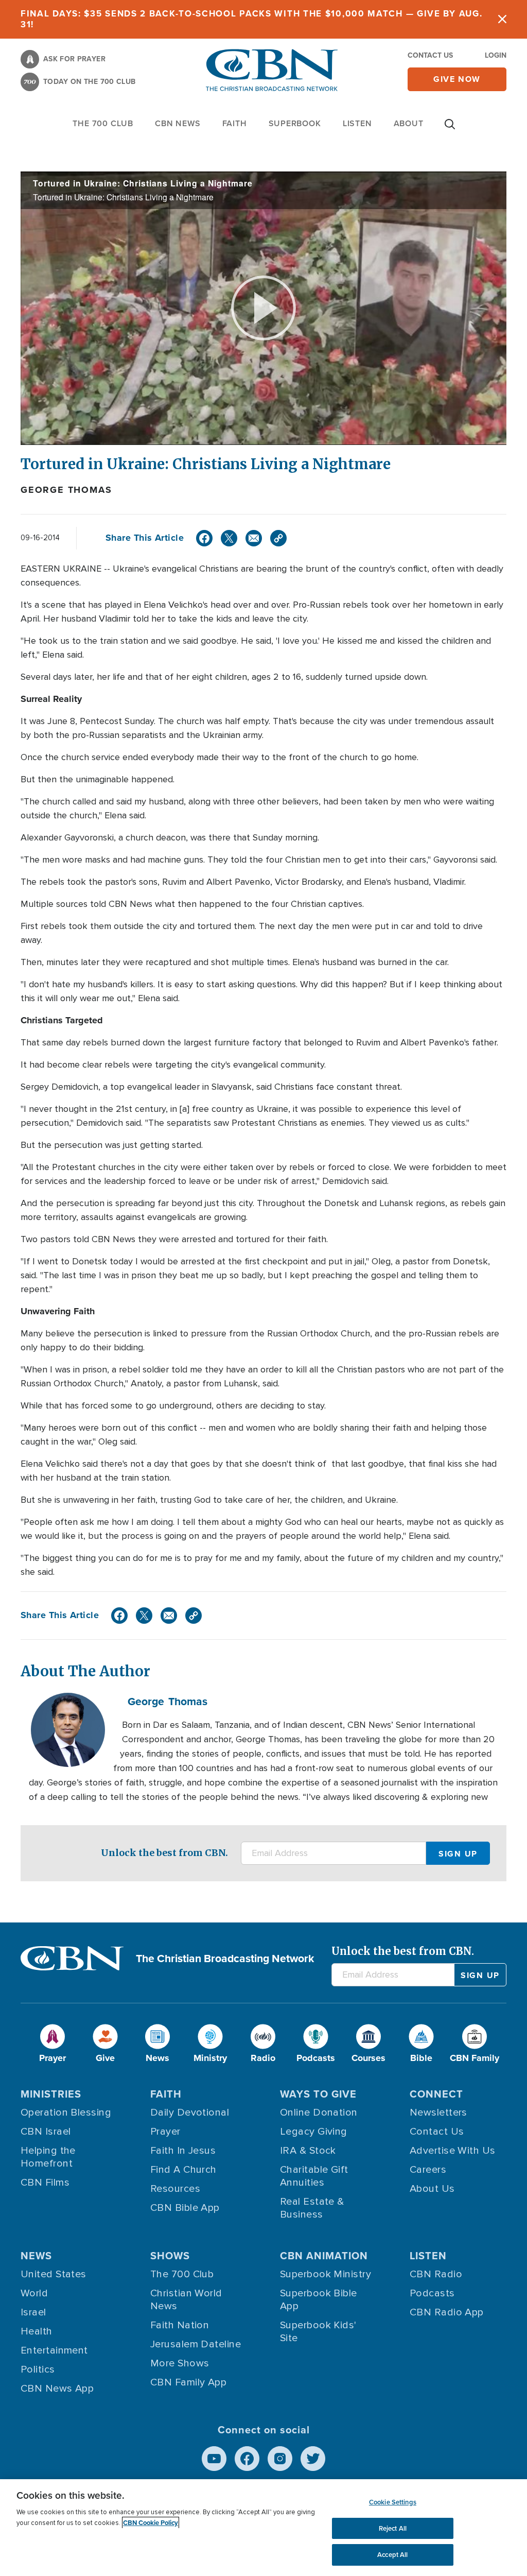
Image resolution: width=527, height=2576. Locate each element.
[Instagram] (280, 2459)
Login (496, 55)
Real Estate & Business (312, 2208)
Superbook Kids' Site (318, 2332)
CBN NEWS (178, 123)
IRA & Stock (308, 2151)
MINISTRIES (51, 2094)
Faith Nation (180, 2325)
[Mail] (254, 538)
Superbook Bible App (319, 2300)
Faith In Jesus (183, 2151)
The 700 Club (103, 123)
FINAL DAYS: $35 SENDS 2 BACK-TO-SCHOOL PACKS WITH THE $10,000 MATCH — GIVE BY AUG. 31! (251, 19)
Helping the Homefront (48, 2157)
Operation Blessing (66, 2113)
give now (457, 79)
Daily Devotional (190, 2113)
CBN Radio (436, 2274)
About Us (432, 2189)
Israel (33, 2312)
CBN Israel (46, 2132)
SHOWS (170, 2256)
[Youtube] (214, 2459)
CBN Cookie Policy (151, 2523)
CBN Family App (188, 2382)
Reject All (393, 2528)
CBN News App (57, 2389)
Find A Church (183, 2170)
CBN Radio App (447, 2312)
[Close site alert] (502, 19)
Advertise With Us (453, 2151)
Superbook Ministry (326, 2274)
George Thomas (66, 490)
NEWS (36, 2256)
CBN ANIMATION (324, 2256)
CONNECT (436, 2094)
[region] (263, 2528)
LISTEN (357, 123)
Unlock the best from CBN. (164, 1853)
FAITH (235, 123)
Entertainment (54, 2350)
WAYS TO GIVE (318, 2094)
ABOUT (409, 123)
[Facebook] (204, 538)
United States (54, 2274)
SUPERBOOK (295, 123)
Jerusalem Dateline (196, 2344)
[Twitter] (229, 538)
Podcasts (432, 2293)
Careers (428, 2170)
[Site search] (450, 129)
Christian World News (186, 2300)
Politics (38, 2369)
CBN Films (45, 2183)
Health (37, 2331)
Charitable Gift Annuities (314, 2176)
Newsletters (438, 2113)
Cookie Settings (393, 2502)
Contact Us (430, 55)
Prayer (165, 2132)
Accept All (392, 2555)
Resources (175, 2189)
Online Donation (319, 2113)
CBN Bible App (185, 2208)
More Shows (180, 2363)
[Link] (278, 538)
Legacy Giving (314, 2132)
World (34, 2293)
